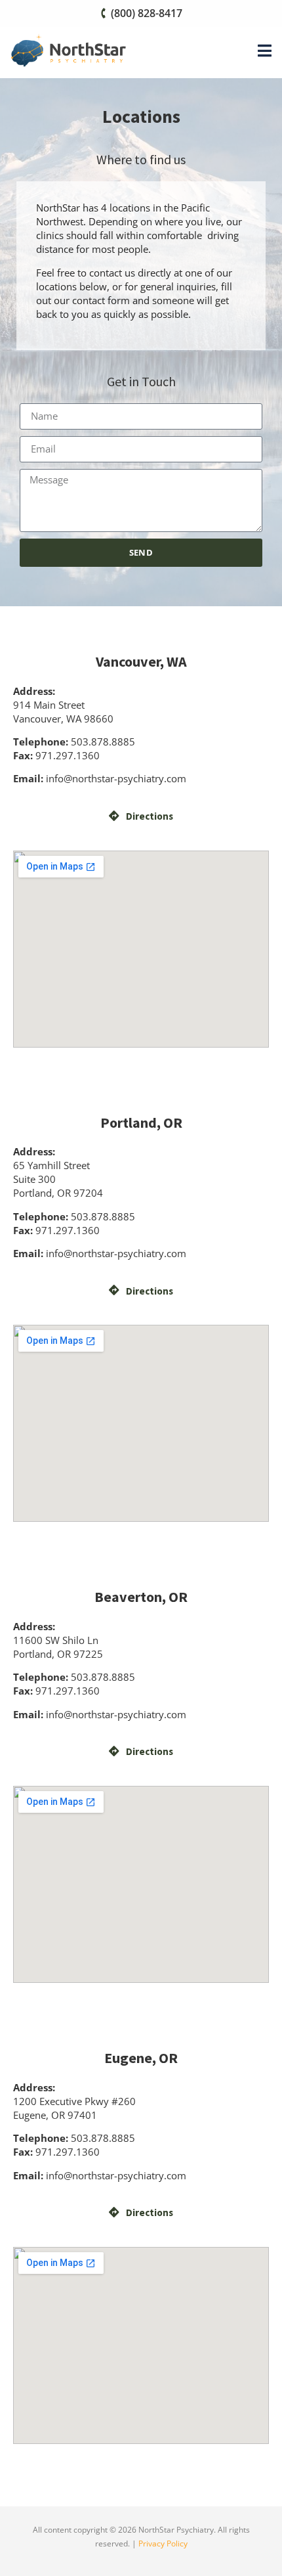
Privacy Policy (163, 2543)
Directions (150, 816)
